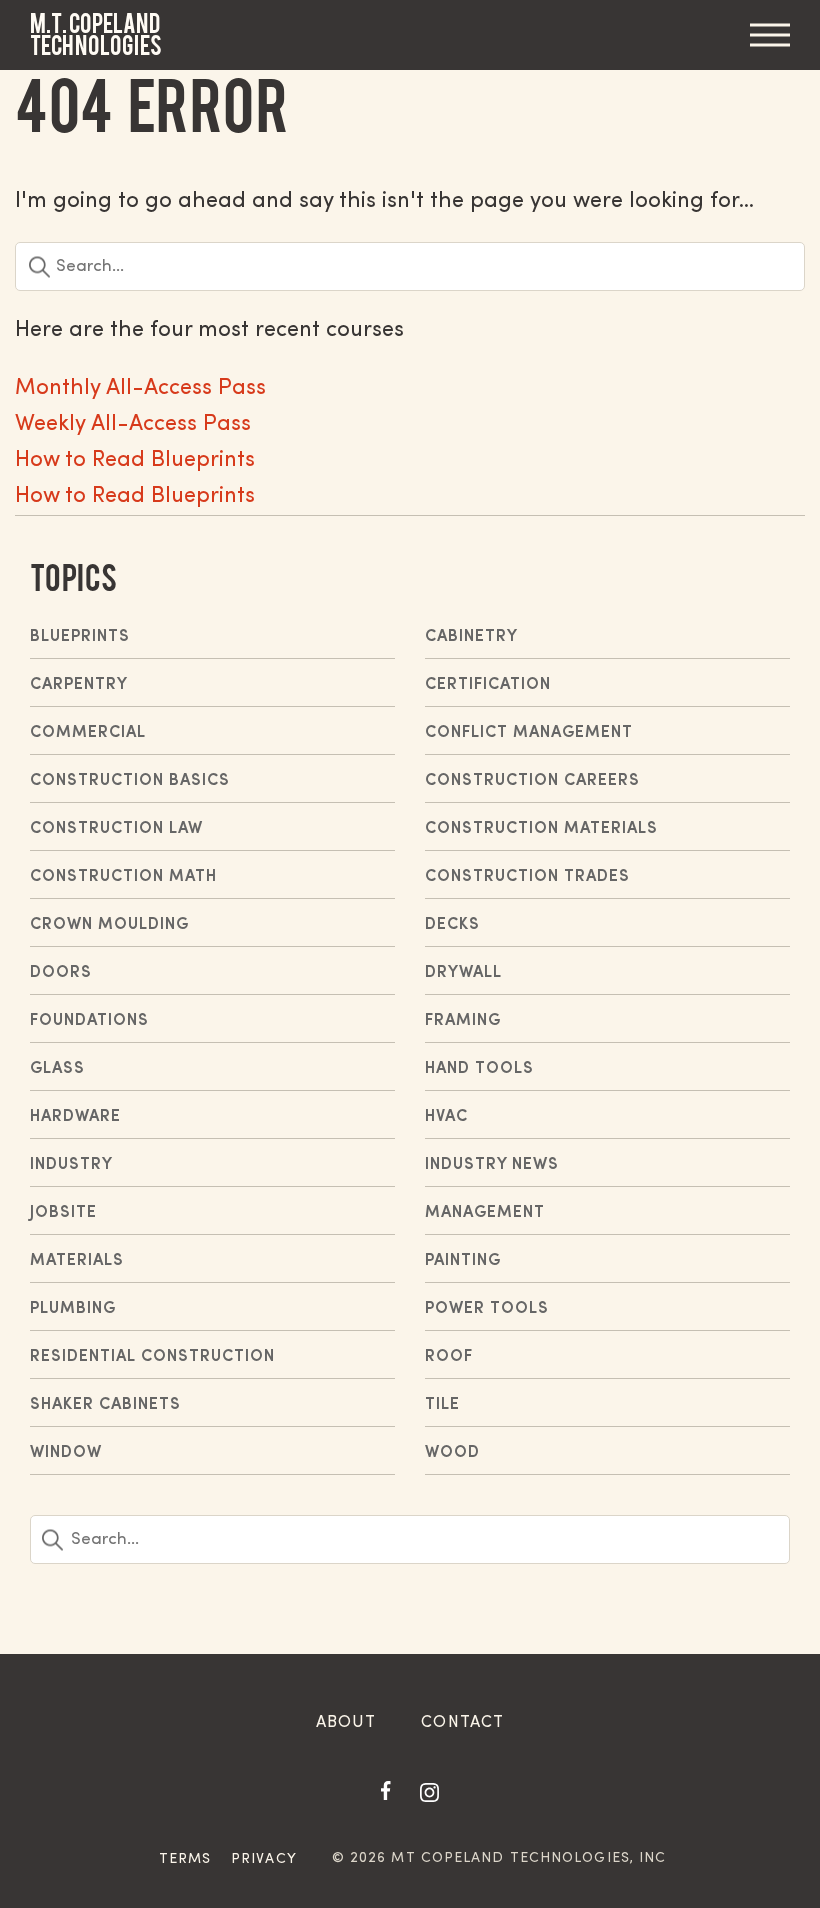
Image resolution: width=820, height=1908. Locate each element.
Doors (61, 973)
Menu (770, 35)
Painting (463, 1261)
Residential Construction (152, 1357)
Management (485, 1213)
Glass (57, 1069)
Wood (452, 1453)
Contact (462, 1723)
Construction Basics (130, 781)
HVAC (446, 1117)
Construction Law (116, 829)
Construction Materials (541, 829)
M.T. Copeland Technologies (96, 34)
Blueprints (80, 637)
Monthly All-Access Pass (140, 388)
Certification (488, 685)
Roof (449, 1357)
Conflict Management (529, 733)
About (346, 1723)
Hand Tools (479, 1069)
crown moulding (109, 925)
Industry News (492, 1165)
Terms (185, 1859)
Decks (452, 925)
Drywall (463, 973)
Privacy (264, 1859)
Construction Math (123, 877)
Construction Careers (532, 781)
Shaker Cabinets (105, 1405)
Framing (463, 1021)
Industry (71, 1165)
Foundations (89, 1021)
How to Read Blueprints (135, 460)
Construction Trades (527, 877)
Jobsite (63, 1213)
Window (66, 1453)
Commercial (88, 733)
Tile (442, 1405)
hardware (75, 1117)
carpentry (79, 685)
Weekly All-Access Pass (133, 424)
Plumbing (73, 1309)
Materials (77, 1261)
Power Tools (487, 1309)
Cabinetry (471, 637)
